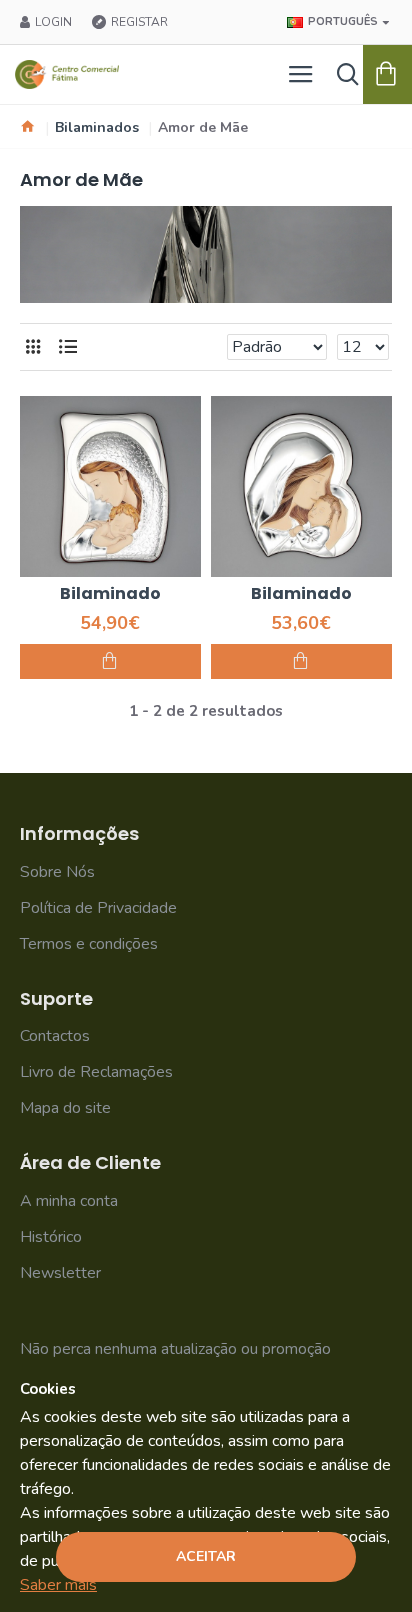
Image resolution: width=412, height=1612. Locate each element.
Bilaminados (97, 127)
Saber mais (58, 1585)
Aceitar (206, 1556)
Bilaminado (110, 594)
